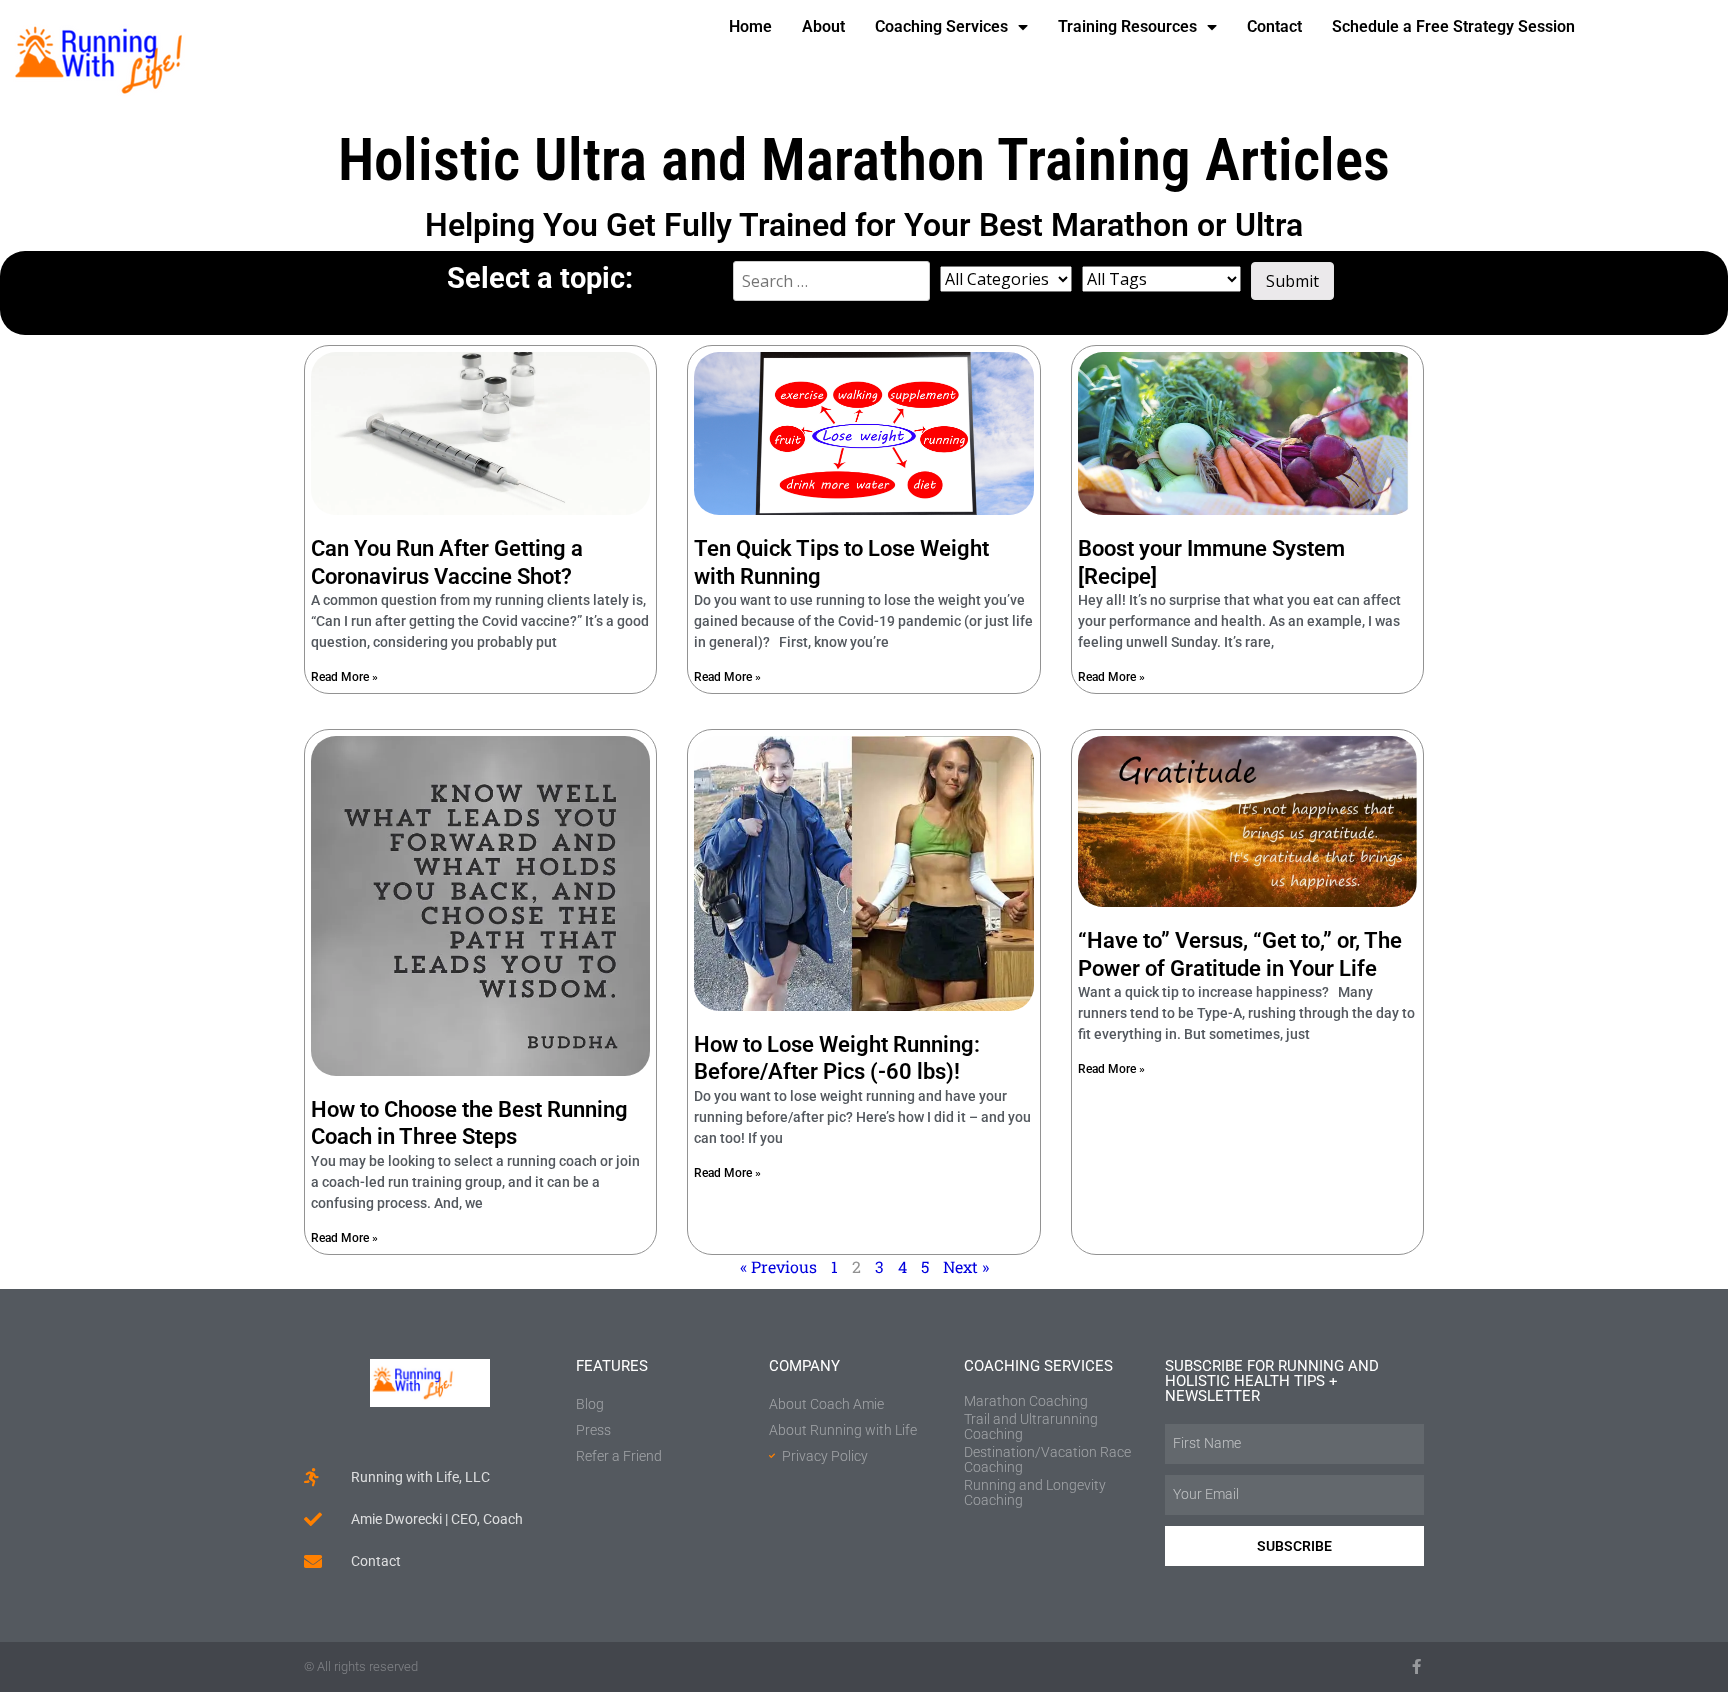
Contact (1274, 26)
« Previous (778, 1266)
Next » (966, 1266)
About (823, 26)
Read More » (344, 677)
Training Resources (1127, 26)
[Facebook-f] (1416, 1666)
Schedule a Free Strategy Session (1453, 26)
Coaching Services (941, 26)
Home (750, 26)
